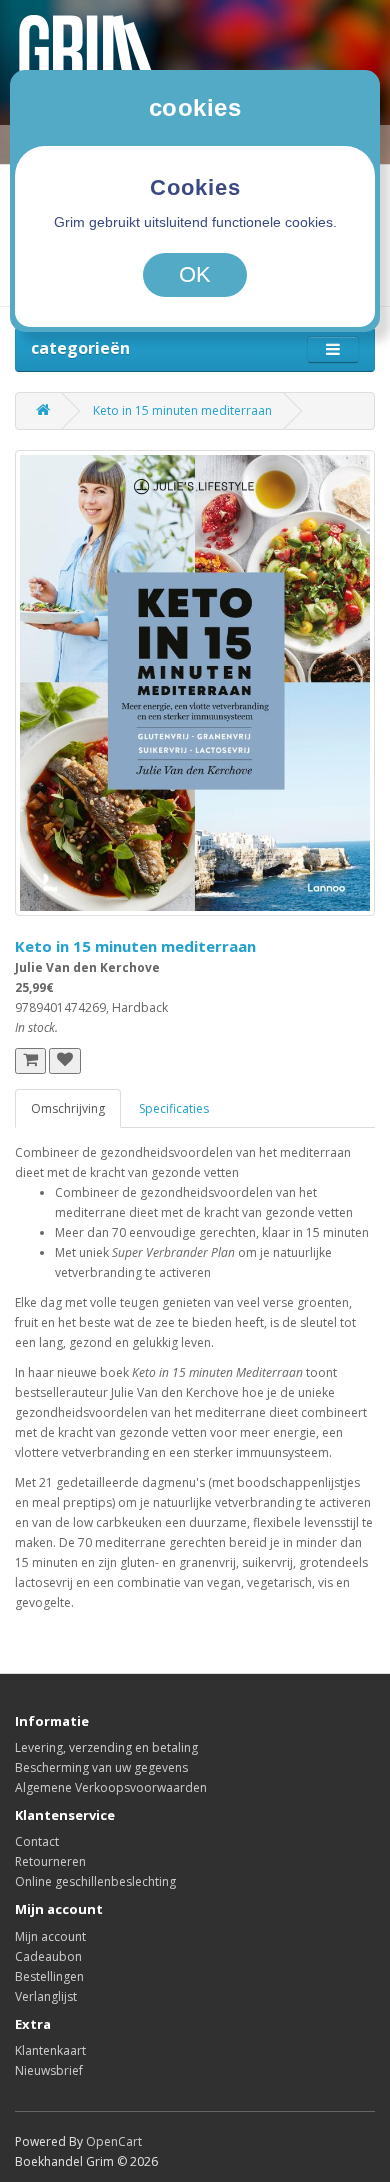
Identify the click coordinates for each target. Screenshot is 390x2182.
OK (195, 274)
